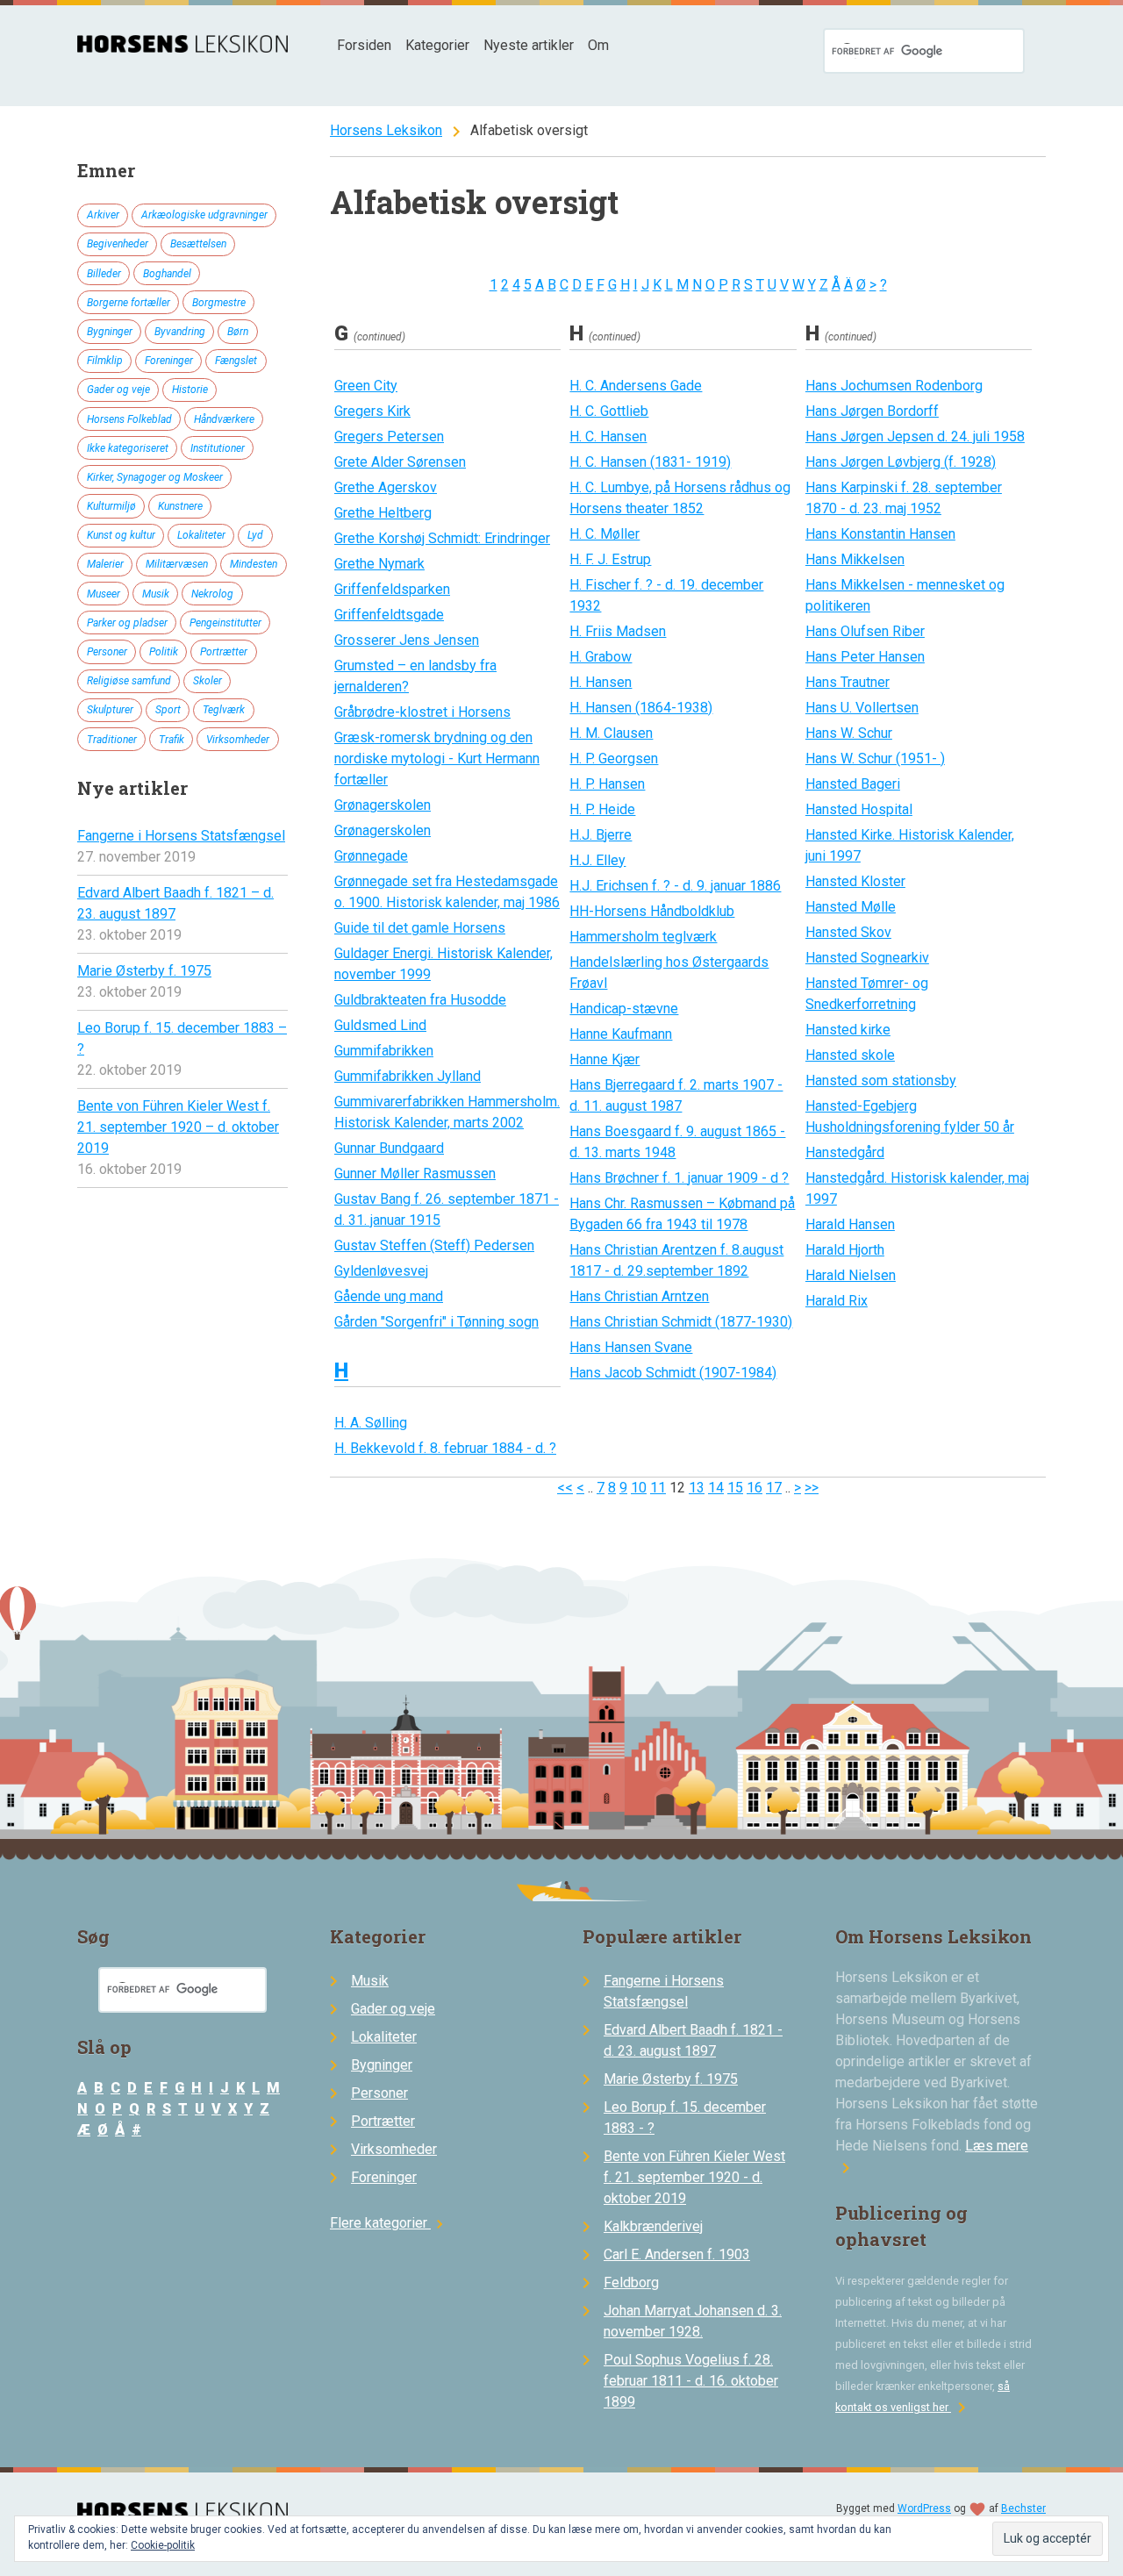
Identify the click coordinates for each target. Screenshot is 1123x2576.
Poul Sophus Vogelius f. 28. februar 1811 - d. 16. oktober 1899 (691, 2381)
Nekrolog (212, 594)
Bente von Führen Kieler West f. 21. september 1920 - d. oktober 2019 (694, 2177)
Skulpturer (110, 710)
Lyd (255, 535)
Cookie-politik (163, 2545)
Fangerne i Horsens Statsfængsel (181, 836)
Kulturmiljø (111, 506)
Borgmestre (219, 303)
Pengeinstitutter (225, 623)
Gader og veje (118, 390)
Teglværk (224, 710)
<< (565, 1488)
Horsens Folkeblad (129, 419)
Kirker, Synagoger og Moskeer (155, 477)
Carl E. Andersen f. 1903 (677, 2254)
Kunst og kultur (121, 535)
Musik (156, 594)
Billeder (104, 274)
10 (639, 1488)
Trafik (172, 740)
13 (697, 1488)
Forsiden (364, 45)
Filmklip (105, 361)
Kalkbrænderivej (653, 2226)
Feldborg (631, 2283)
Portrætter (224, 652)
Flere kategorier (389, 2223)
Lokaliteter (201, 535)
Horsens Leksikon (386, 130)
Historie (190, 390)
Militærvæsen (177, 564)
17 (774, 1488)
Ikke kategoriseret (128, 448)
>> (812, 1488)
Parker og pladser (127, 623)
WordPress (924, 2508)
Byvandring (180, 332)
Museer (104, 594)
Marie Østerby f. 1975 (144, 971)
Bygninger (110, 332)
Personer (107, 652)
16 (755, 1488)
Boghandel (167, 274)
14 (716, 1488)
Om (598, 45)
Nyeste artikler (529, 45)
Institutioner (218, 448)
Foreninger (169, 361)
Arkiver (103, 215)
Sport (168, 710)
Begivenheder (118, 244)
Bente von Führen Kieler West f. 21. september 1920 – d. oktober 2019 (178, 1127)
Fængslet (236, 361)
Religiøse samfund (129, 681)
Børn (238, 332)
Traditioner (112, 740)
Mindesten (254, 564)
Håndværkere (224, 419)
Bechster (1023, 2508)
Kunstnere (180, 506)
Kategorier (437, 45)
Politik (164, 652)
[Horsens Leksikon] (182, 48)
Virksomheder (238, 740)
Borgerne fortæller (129, 303)
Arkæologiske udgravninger (204, 215)
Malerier (105, 564)
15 (735, 1488)
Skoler (207, 681)
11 (658, 1488)
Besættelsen (198, 244)
